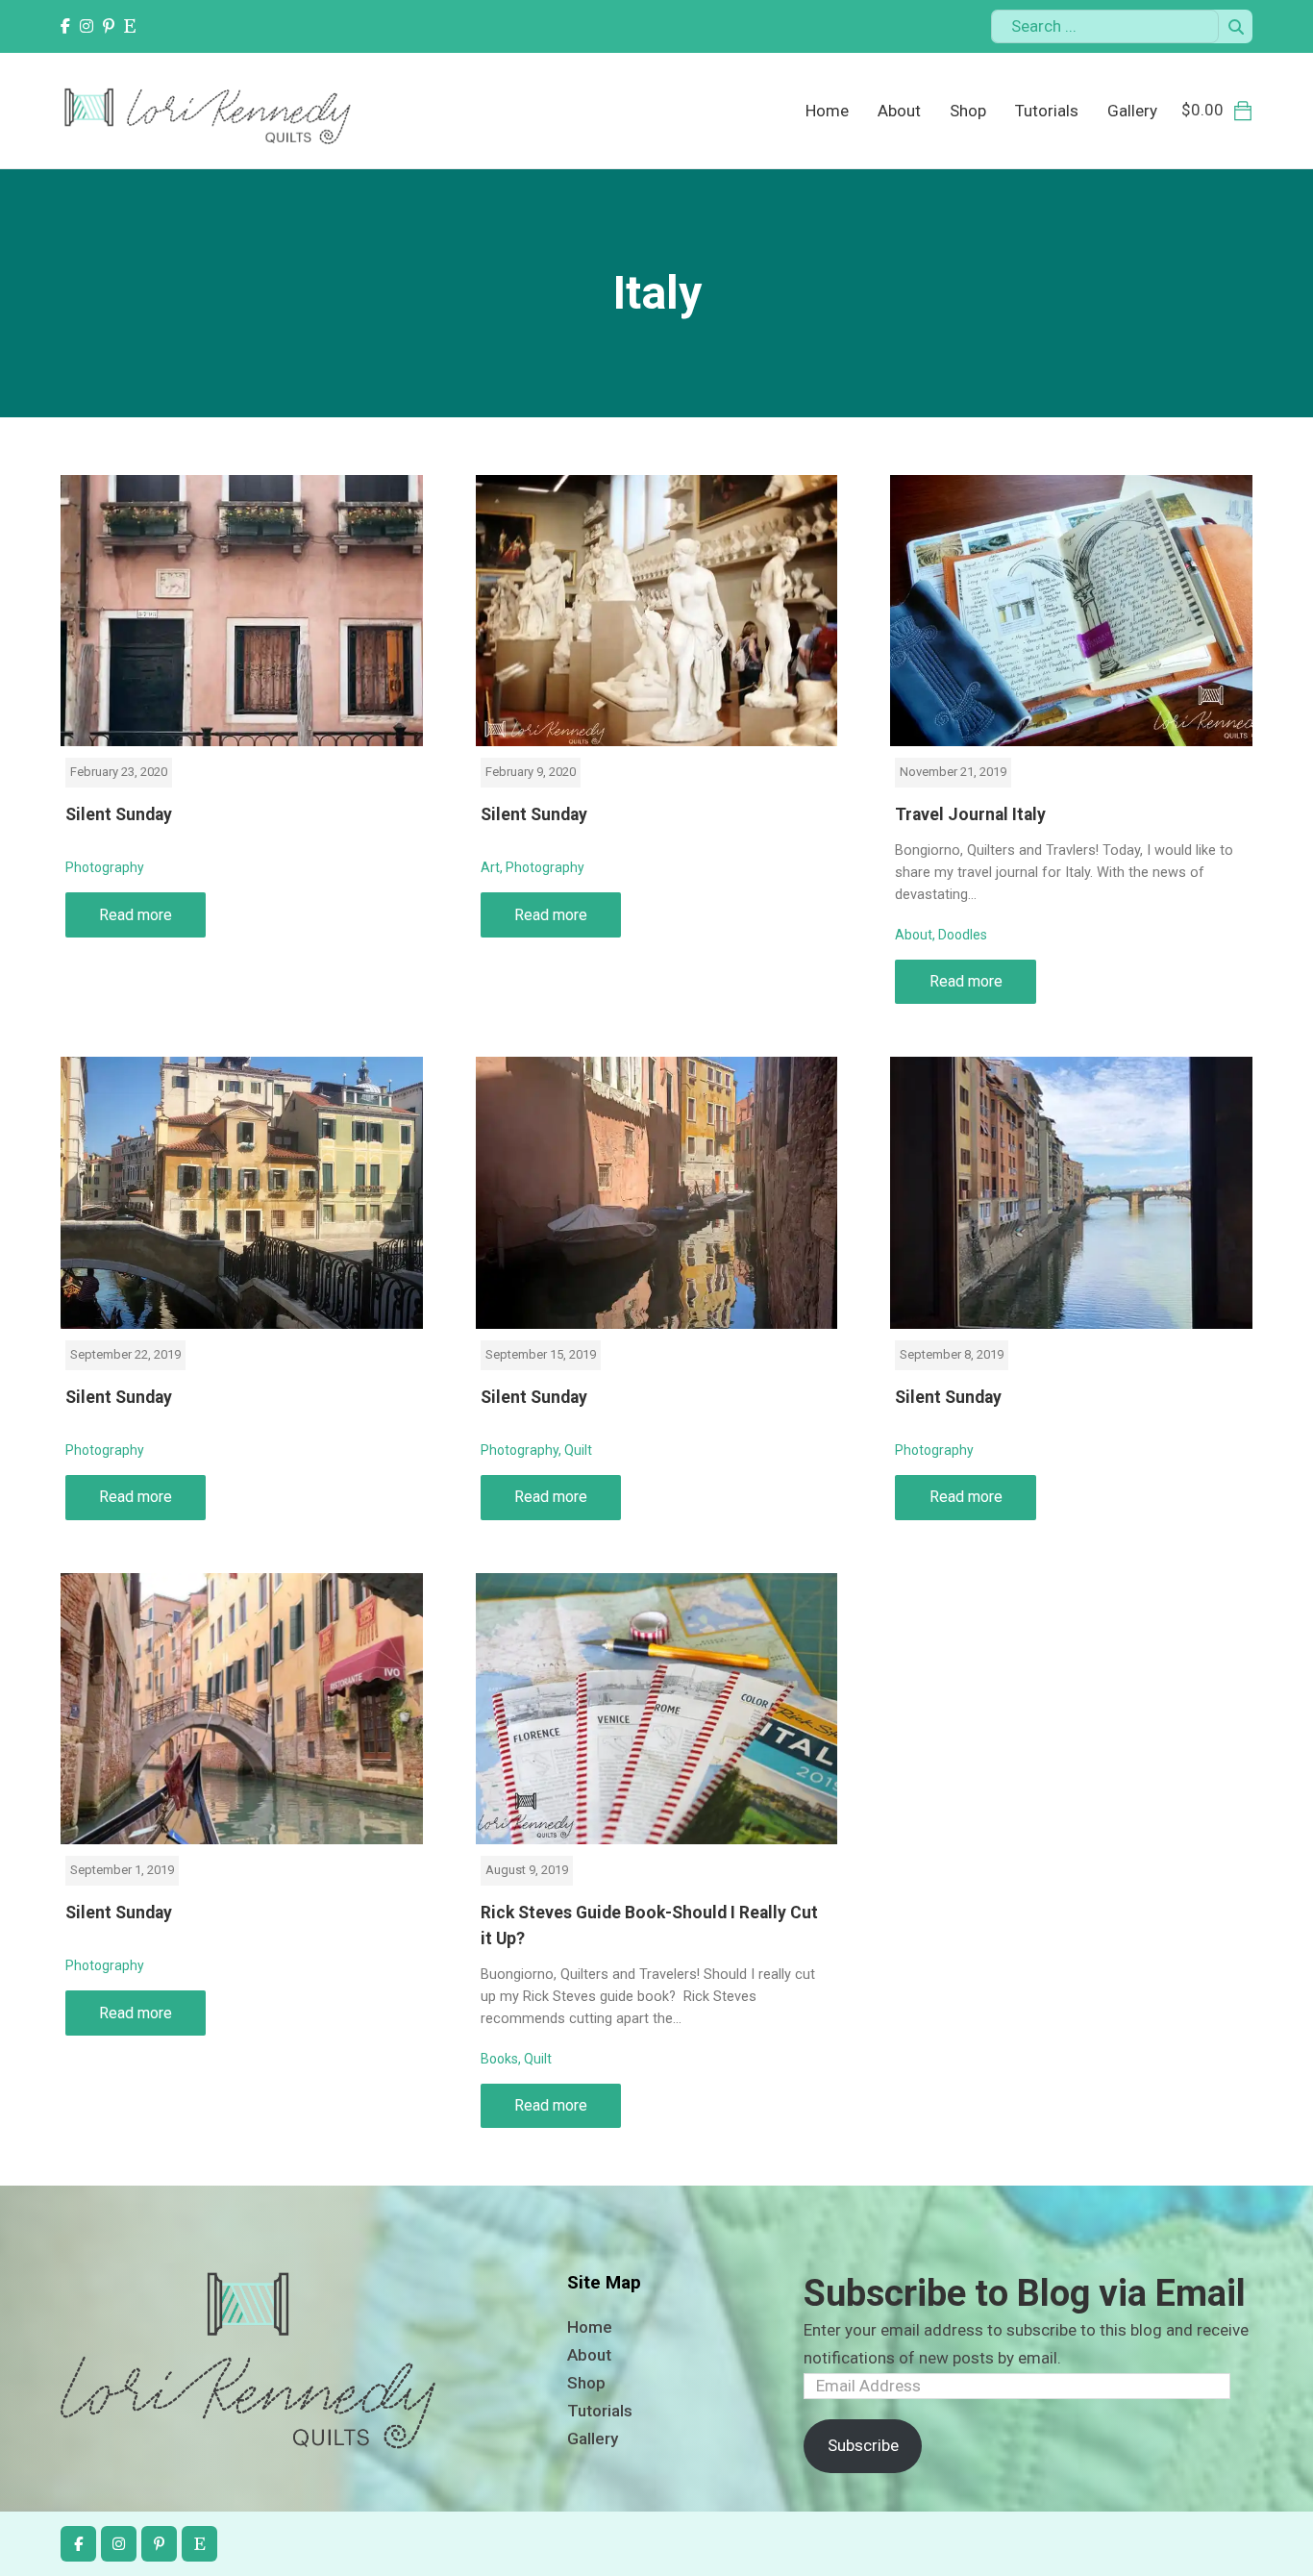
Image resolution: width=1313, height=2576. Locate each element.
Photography (105, 867)
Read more (136, 915)
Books (499, 2059)
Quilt (578, 1450)
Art (490, 867)
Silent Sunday (119, 814)
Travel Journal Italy (970, 814)
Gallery (1132, 111)
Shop (968, 111)
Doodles (963, 935)
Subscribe (863, 2445)
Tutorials (1047, 111)
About (899, 111)
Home (827, 111)
